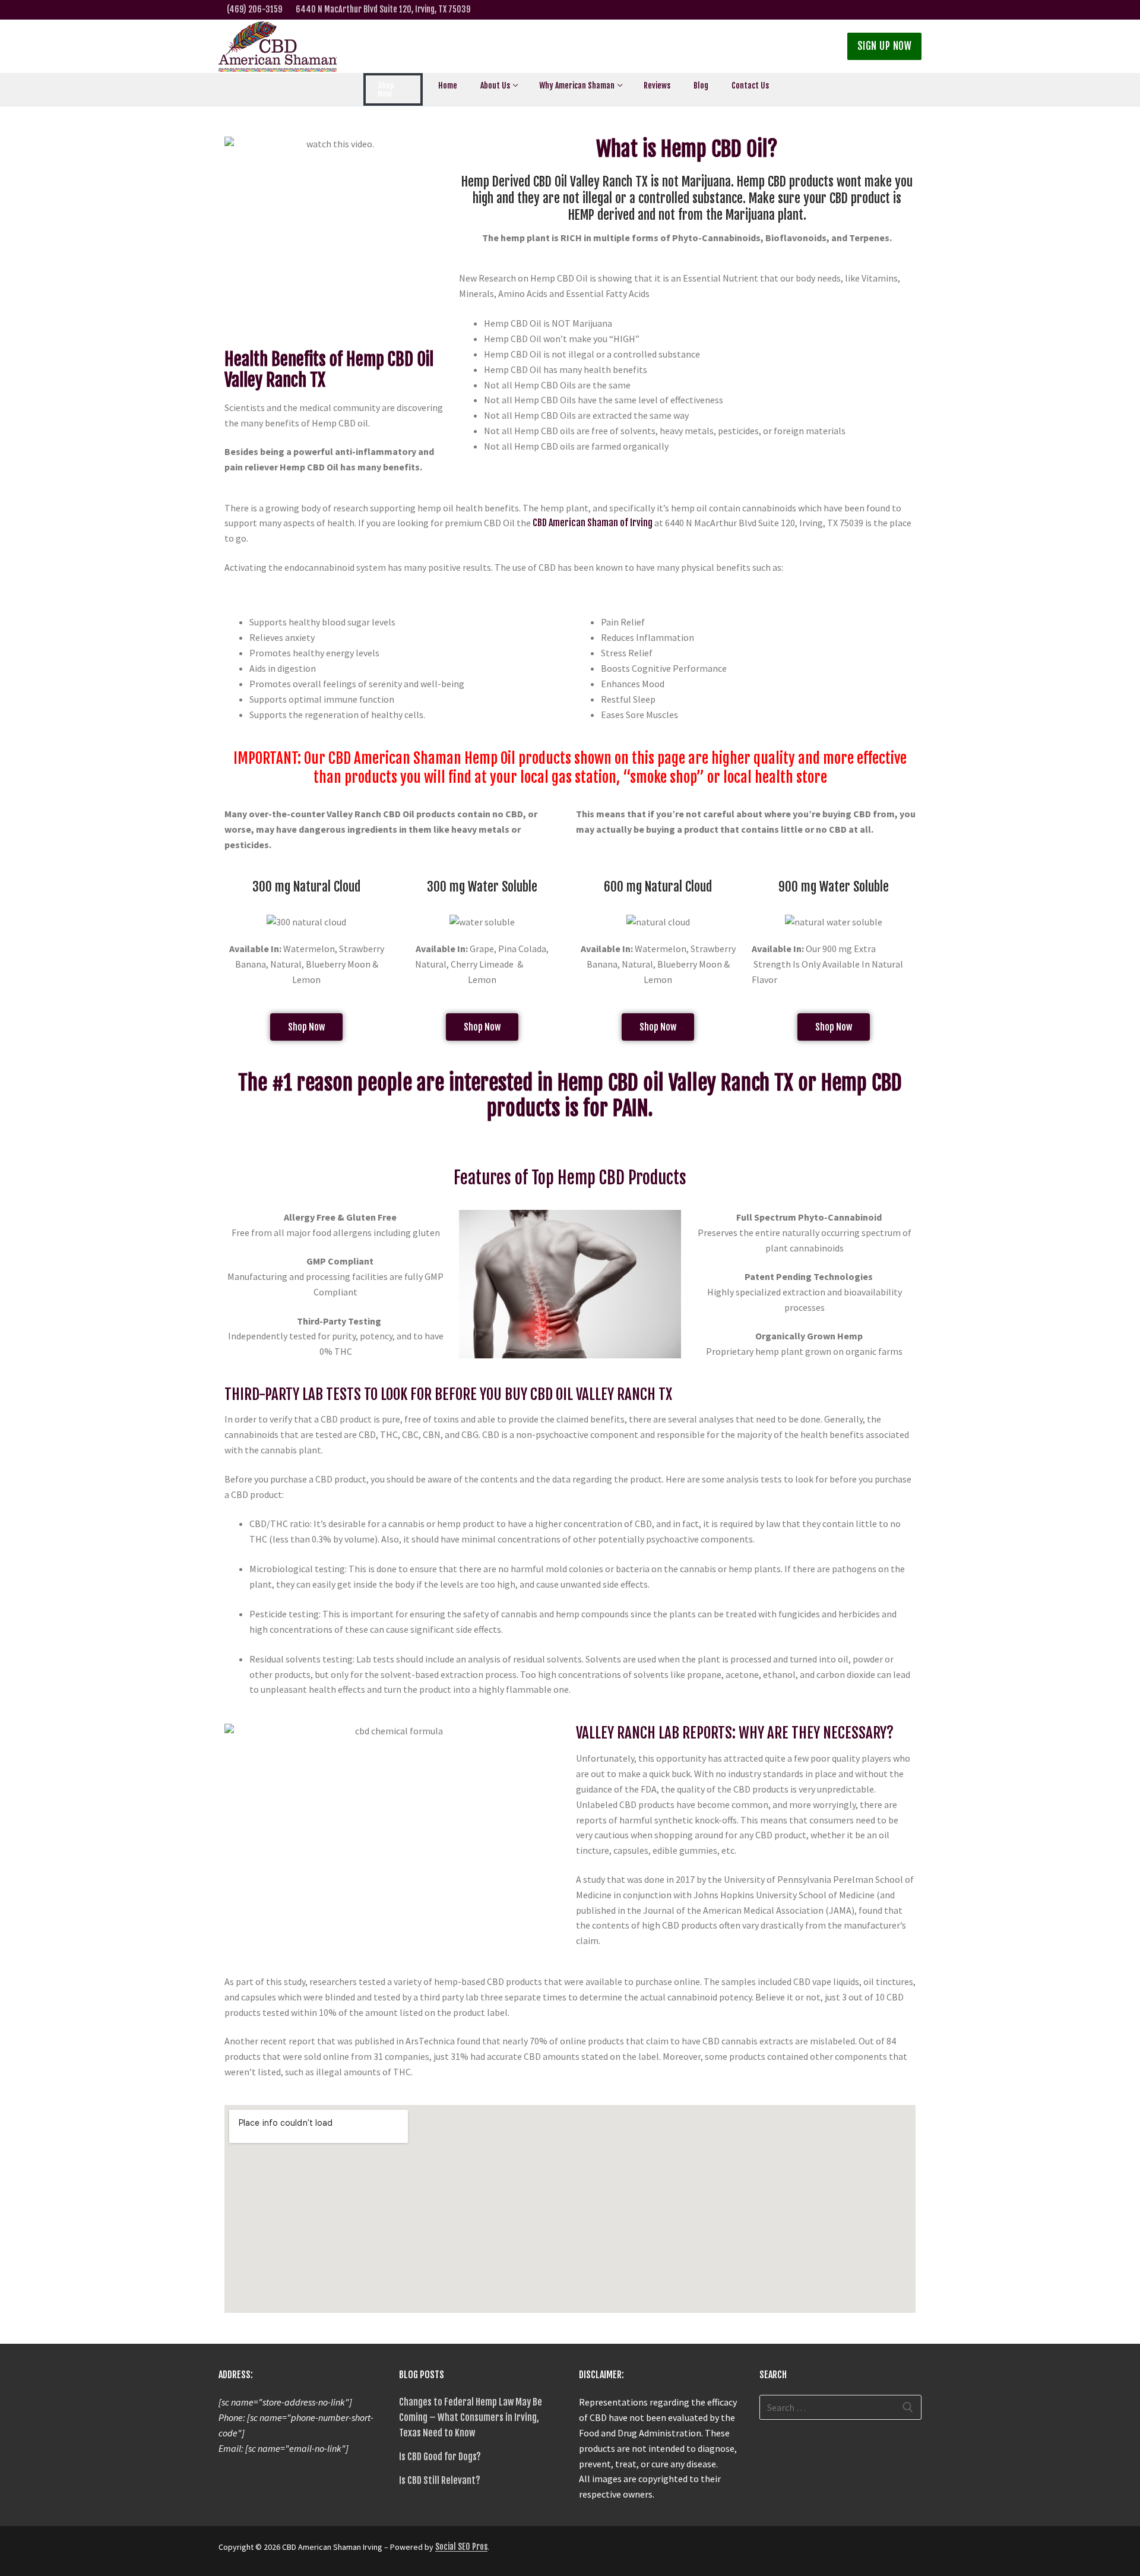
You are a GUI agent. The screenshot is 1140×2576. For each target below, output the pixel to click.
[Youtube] (914, 10)
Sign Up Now (885, 46)
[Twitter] (821, 10)
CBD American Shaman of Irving (593, 523)
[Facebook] (840, 10)
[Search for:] (841, 2407)
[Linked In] (877, 10)
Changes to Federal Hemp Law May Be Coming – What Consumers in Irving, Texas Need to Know (471, 2417)
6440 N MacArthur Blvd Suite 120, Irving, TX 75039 (383, 9)
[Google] (858, 10)
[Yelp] (896, 10)
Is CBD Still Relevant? (440, 2480)
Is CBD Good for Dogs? (440, 2457)
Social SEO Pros (461, 2547)
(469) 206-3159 (254, 9)
